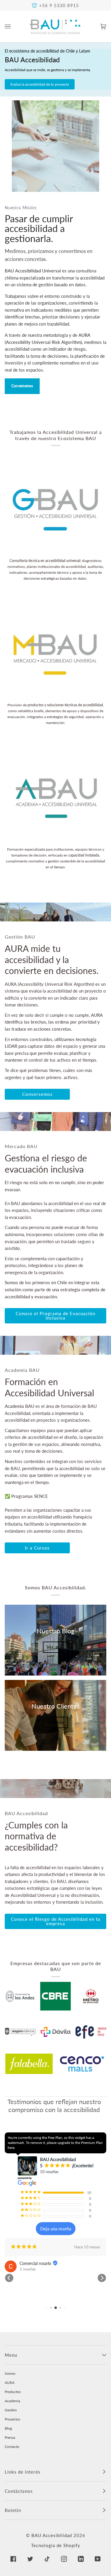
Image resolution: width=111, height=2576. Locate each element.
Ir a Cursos (37, 1548)
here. (12, 2148)
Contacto (12, 2447)
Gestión (11, 2410)
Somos (10, 2373)
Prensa (10, 2437)
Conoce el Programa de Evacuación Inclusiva (55, 1316)
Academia (12, 2401)
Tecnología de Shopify (56, 2545)
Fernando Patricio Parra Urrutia (48, 2281)
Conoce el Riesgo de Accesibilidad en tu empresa (56, 1921)
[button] (9, 2278)
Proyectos (12, 2419)
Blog (8, 2428)
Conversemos (22, 386)
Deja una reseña (56, 2229)
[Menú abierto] (14, 26)
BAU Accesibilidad (52, 2535)
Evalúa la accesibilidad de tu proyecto (40, 84)
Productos (13, 2392)
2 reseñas (28, 2287)
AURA (10, 2383)
